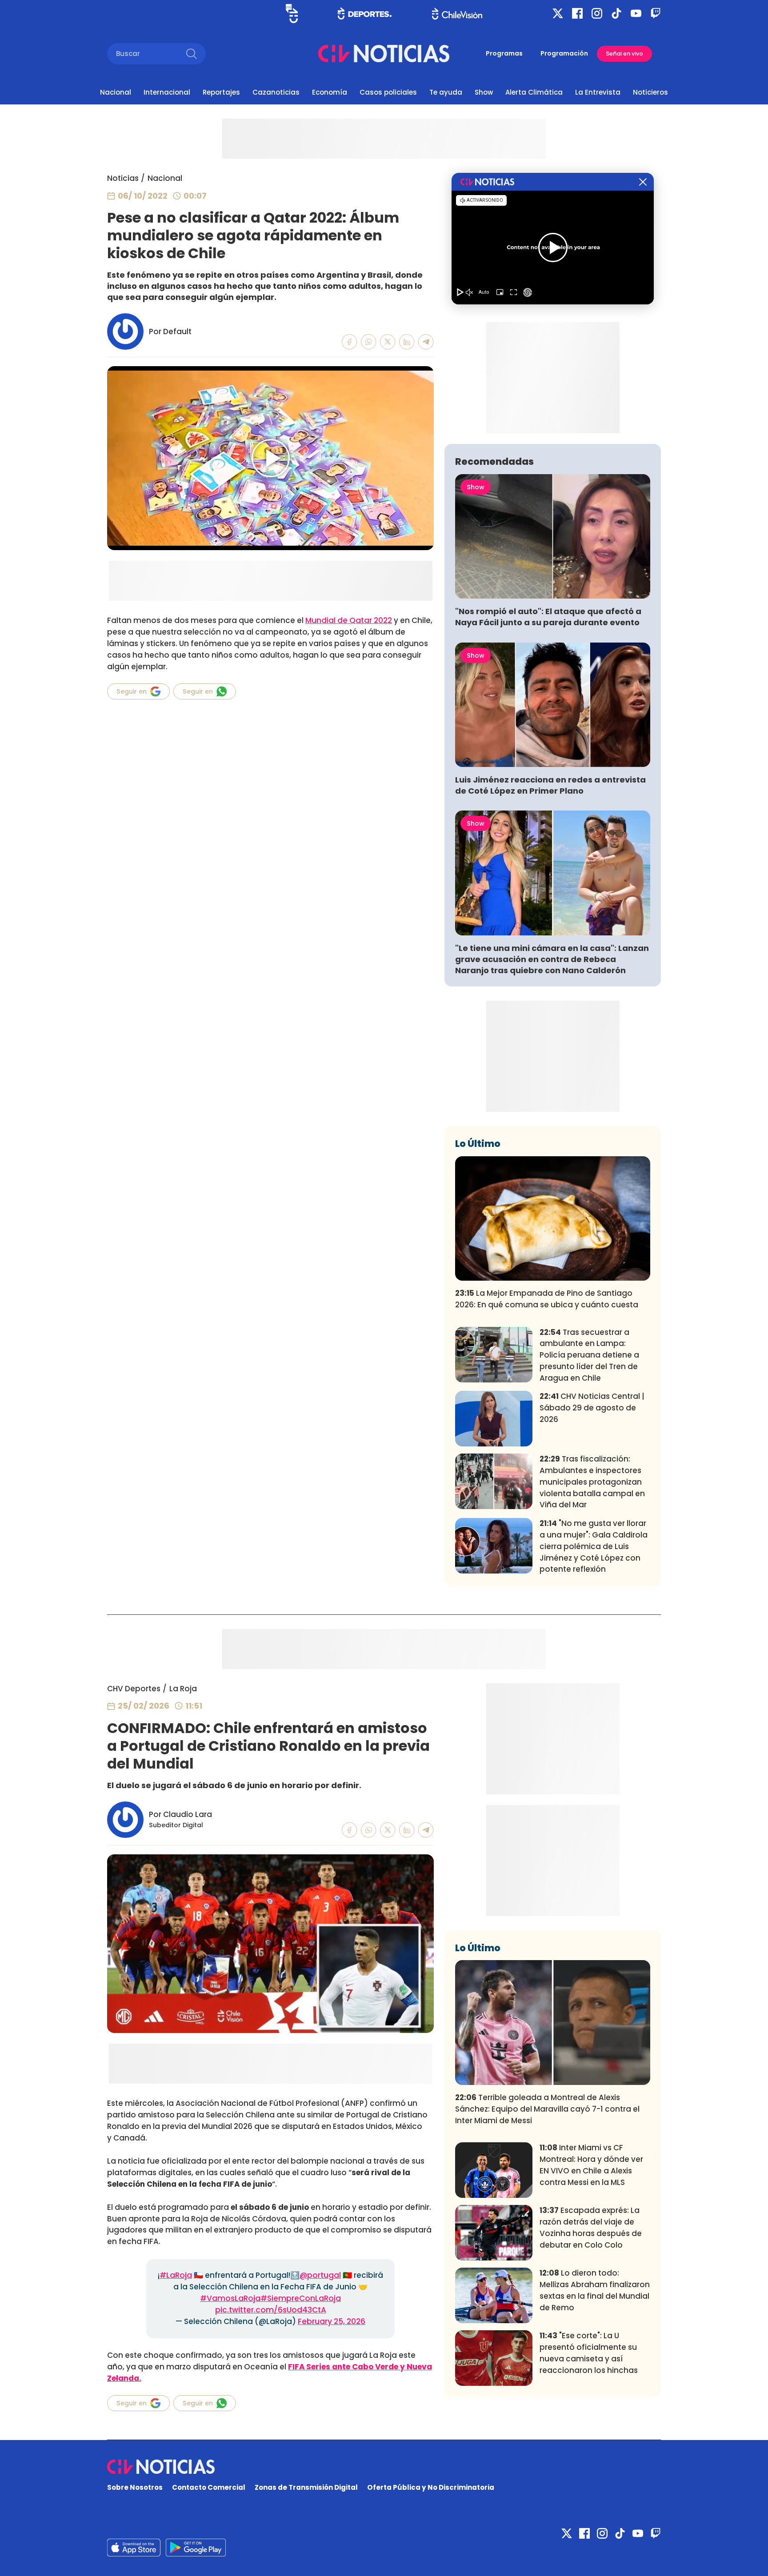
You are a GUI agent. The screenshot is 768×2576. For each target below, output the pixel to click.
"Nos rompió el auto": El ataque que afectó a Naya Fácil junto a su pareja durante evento (548, 617)
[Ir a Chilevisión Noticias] (384, 54)
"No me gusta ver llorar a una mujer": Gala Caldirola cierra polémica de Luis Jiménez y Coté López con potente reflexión (594, 1546)
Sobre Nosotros (135, 2487)
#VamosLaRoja (230, 2298)
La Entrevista (598, 92)
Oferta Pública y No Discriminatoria (431, 2487)
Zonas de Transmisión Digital (306, 2487)
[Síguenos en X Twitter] (558, 13)
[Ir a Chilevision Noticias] (384, 2467)
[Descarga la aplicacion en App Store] (196, 2548)
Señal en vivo (624, 54)
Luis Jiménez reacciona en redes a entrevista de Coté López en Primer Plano (550, 785)
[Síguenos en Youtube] (636, 13)
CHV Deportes (134, 1689)
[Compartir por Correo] (426, 342)
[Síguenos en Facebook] (577, 13)
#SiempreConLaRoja (301, 2298)
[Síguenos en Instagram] (597, 13)
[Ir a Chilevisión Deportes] (365, 13)
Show (484, 92)
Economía (330, 92)
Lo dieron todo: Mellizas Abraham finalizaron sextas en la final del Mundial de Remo (595, 2290)
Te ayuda (446, 92)
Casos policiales (388, 92)
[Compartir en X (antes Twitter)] (388, 342)
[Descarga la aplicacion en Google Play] (134, 2548)
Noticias (123, 178)
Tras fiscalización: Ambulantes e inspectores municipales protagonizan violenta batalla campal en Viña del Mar (592, 1482)
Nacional (116, 92)
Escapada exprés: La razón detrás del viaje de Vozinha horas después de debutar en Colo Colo (591, 2227)
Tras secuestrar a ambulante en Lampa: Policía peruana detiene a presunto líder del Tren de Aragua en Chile (589, 1355)
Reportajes (221, 92)
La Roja (183, 1689)
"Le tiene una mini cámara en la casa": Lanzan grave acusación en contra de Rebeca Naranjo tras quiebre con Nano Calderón (552, 959)
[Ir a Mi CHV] (292, 14)
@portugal (320, 2275)
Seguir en (132, 691)
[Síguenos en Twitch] (656, 13)
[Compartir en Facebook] (350, 342)
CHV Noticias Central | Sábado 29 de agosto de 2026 (592, 1408)
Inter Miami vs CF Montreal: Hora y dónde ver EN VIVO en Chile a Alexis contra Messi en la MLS (591, 2165)
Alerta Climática (534, 92)
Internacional (167, 92)
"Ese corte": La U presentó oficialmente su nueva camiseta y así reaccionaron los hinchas (589, 2353)
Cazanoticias (276, 92)
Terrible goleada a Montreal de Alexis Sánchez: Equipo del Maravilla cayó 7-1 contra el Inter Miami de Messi (547, 2109)
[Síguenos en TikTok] (616, 13)
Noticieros (650, 92)
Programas (504, 53)
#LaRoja (176, 2275)
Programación (564, 53)
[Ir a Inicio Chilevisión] (457, 14)
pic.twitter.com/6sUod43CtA (271, 2310)
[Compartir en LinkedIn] (407, 342)
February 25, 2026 (332, 2321)
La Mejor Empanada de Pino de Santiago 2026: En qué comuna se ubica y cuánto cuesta (547, 1299)
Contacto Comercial (209, 2487)
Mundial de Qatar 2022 (349, 620)
